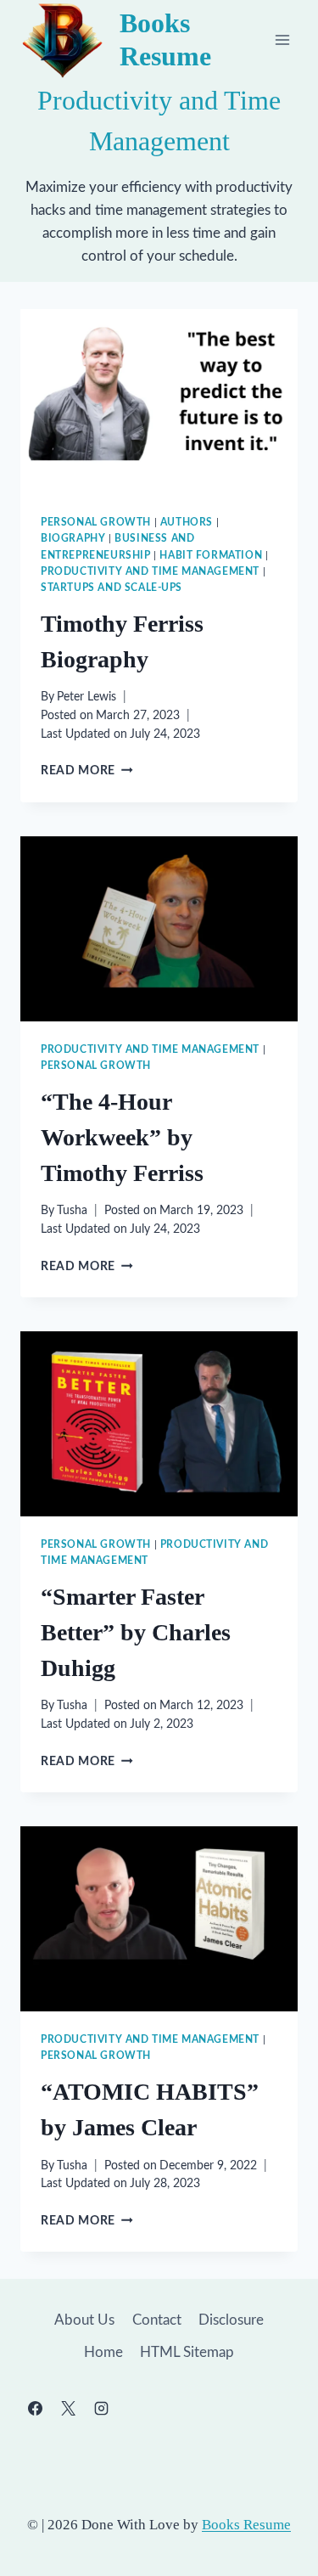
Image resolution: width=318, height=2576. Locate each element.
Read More (87, 771)
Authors (187, 522)
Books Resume (246, 2525)
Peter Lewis (86, 697)
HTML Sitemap (187, 2352)
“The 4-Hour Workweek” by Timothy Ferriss (122, 1137)
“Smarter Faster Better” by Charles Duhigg (136, 1632)
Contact (157, 2320)
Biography (73, 538)
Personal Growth (96, 522)
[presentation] (159, 402)
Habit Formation (211, 555)
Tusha (72, 1211)
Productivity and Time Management (150, 571)
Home (103, 2352)
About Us (84, 2320)
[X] (68, 2408)
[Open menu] (282, 39)
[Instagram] (101, 2408)
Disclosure (231, 2320)
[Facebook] (35, 2408)
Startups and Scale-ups (112, 588)
